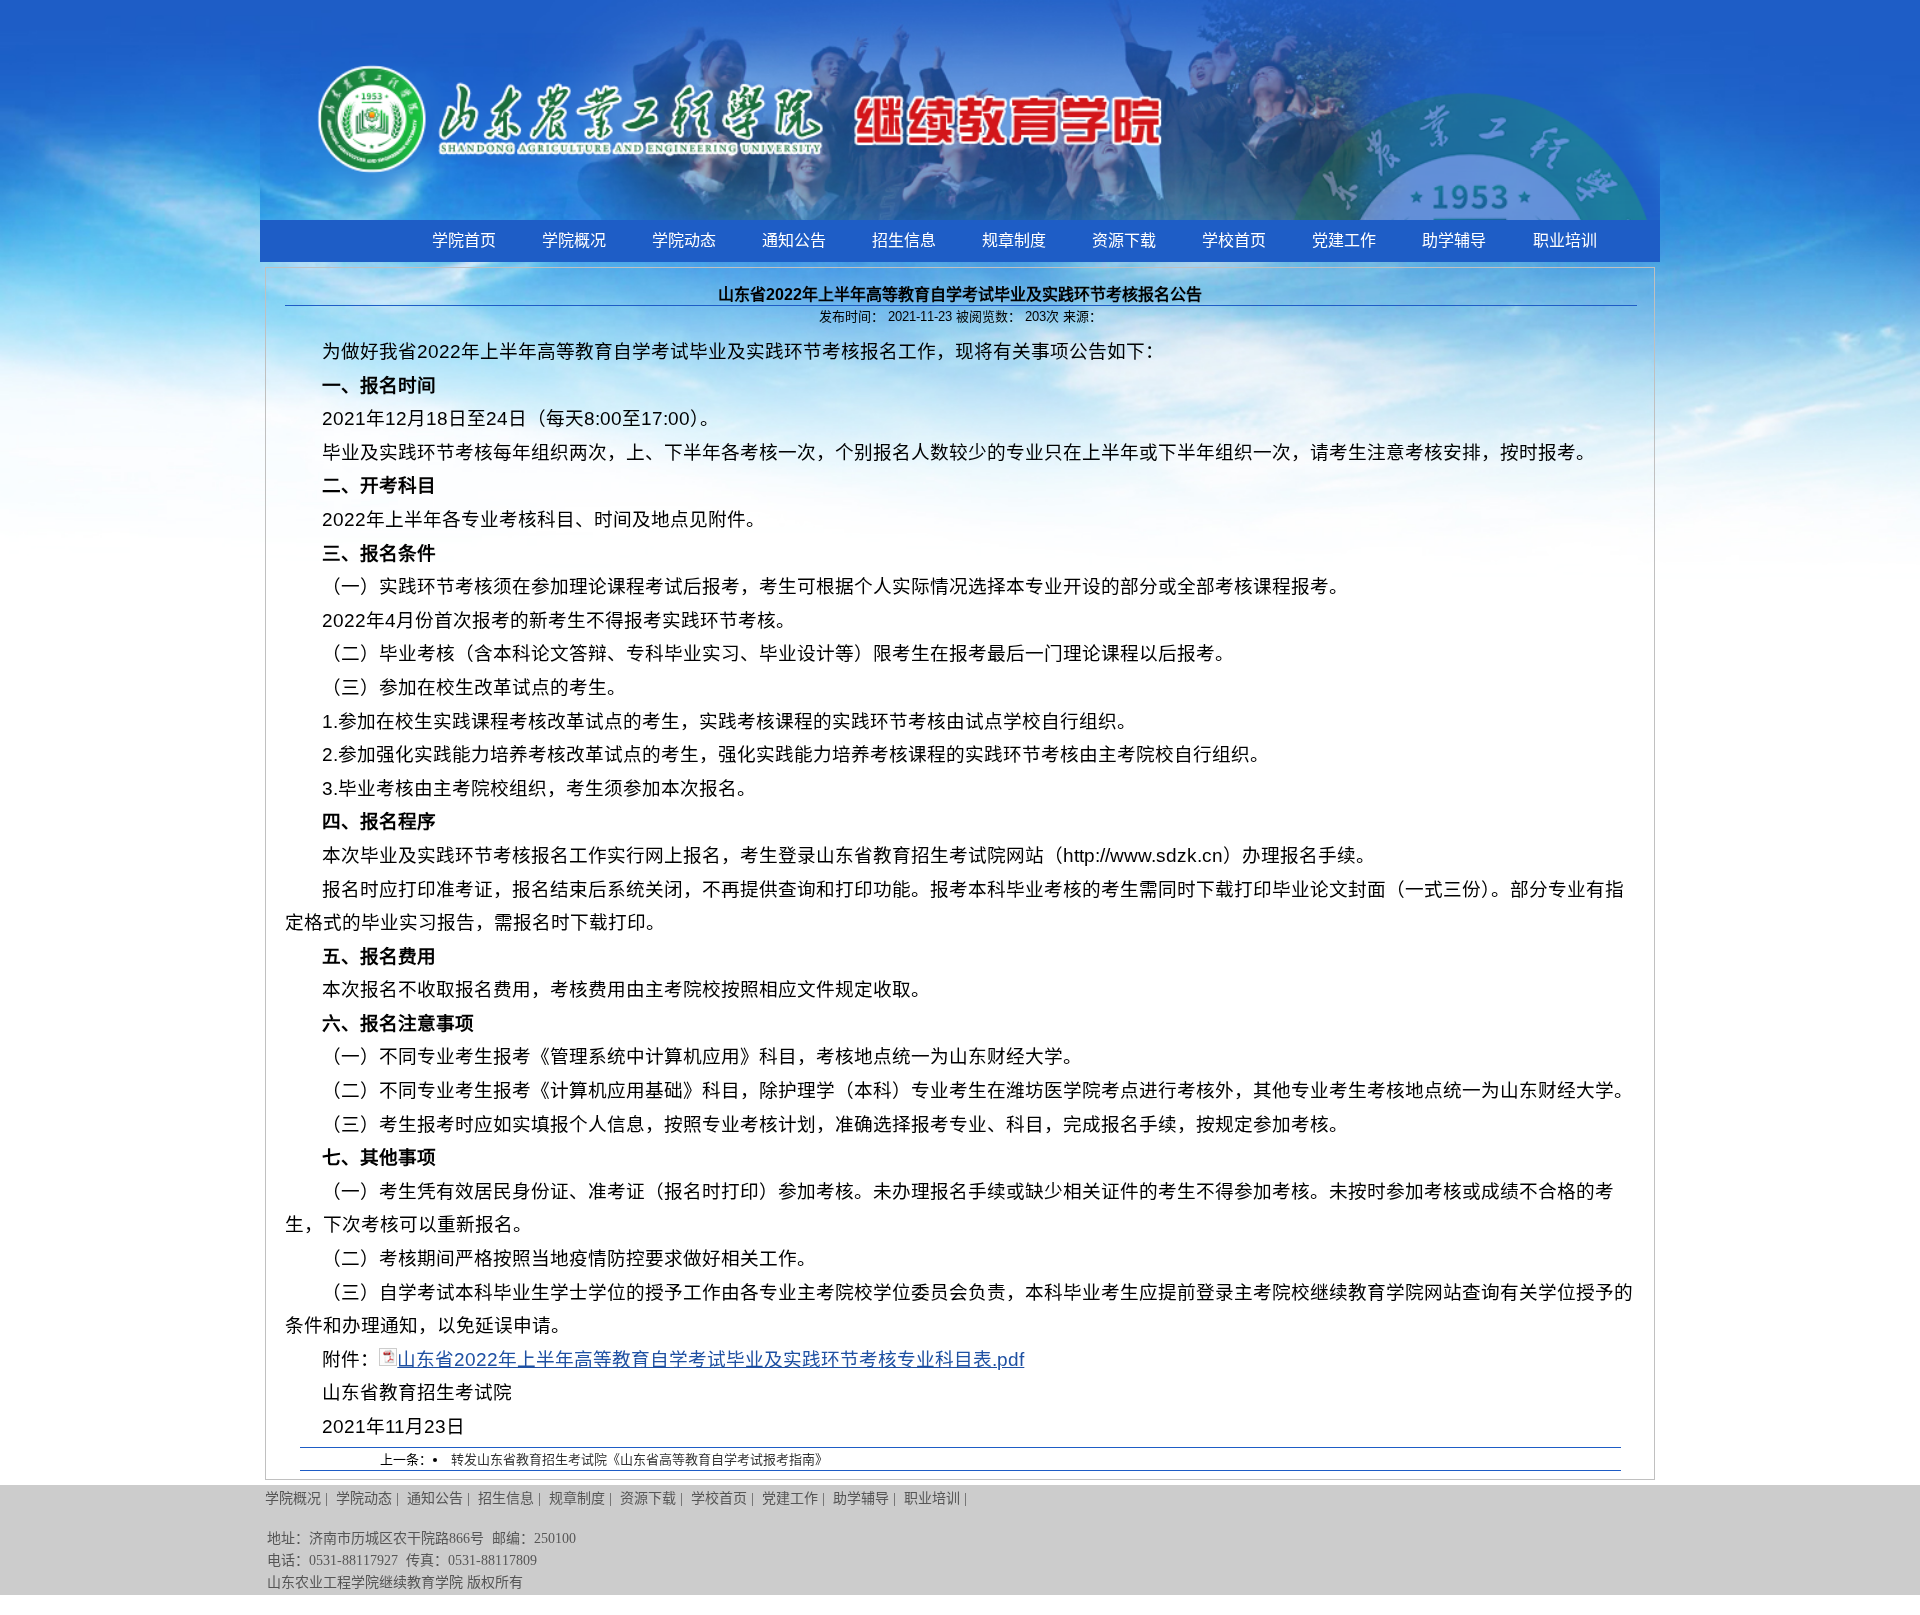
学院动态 (684, 240)
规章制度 (1014, 240)
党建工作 (1344, 240)
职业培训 (1565, 240)
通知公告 (794, 240)
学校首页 (1234, 240)
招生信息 (904, 240)
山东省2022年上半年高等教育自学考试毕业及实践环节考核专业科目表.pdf (710, 1359)
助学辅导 (1454, 240)
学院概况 (574, 240)
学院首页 (464, 240)
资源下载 (1124, 240)
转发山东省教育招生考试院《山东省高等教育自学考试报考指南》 (639, 1459)
